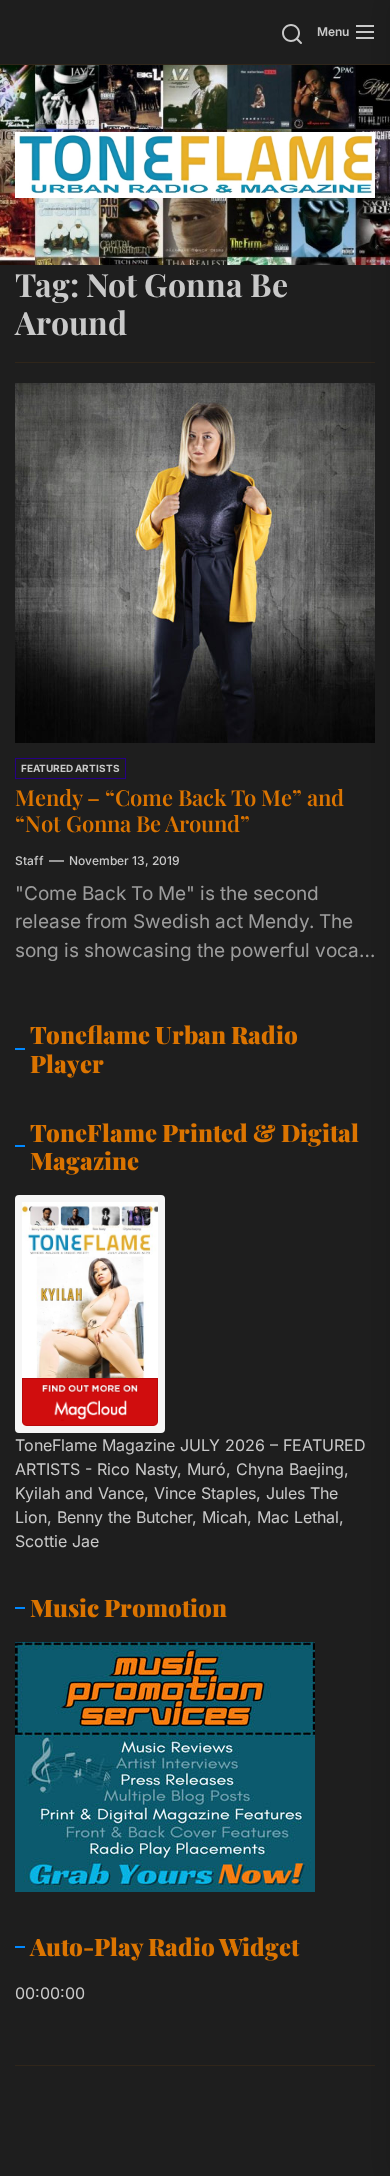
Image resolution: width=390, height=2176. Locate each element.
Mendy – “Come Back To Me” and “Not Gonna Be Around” (179, 810)
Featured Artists (70, 768)
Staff (29, 860)
